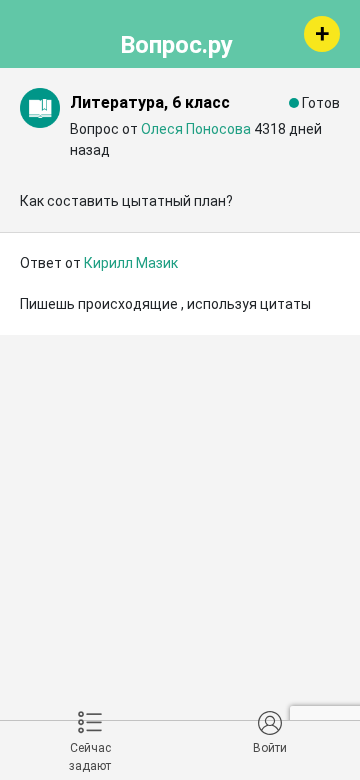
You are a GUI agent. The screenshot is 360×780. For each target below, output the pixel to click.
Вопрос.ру (176, 42)
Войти (270, 748)
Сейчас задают (90, 757)
